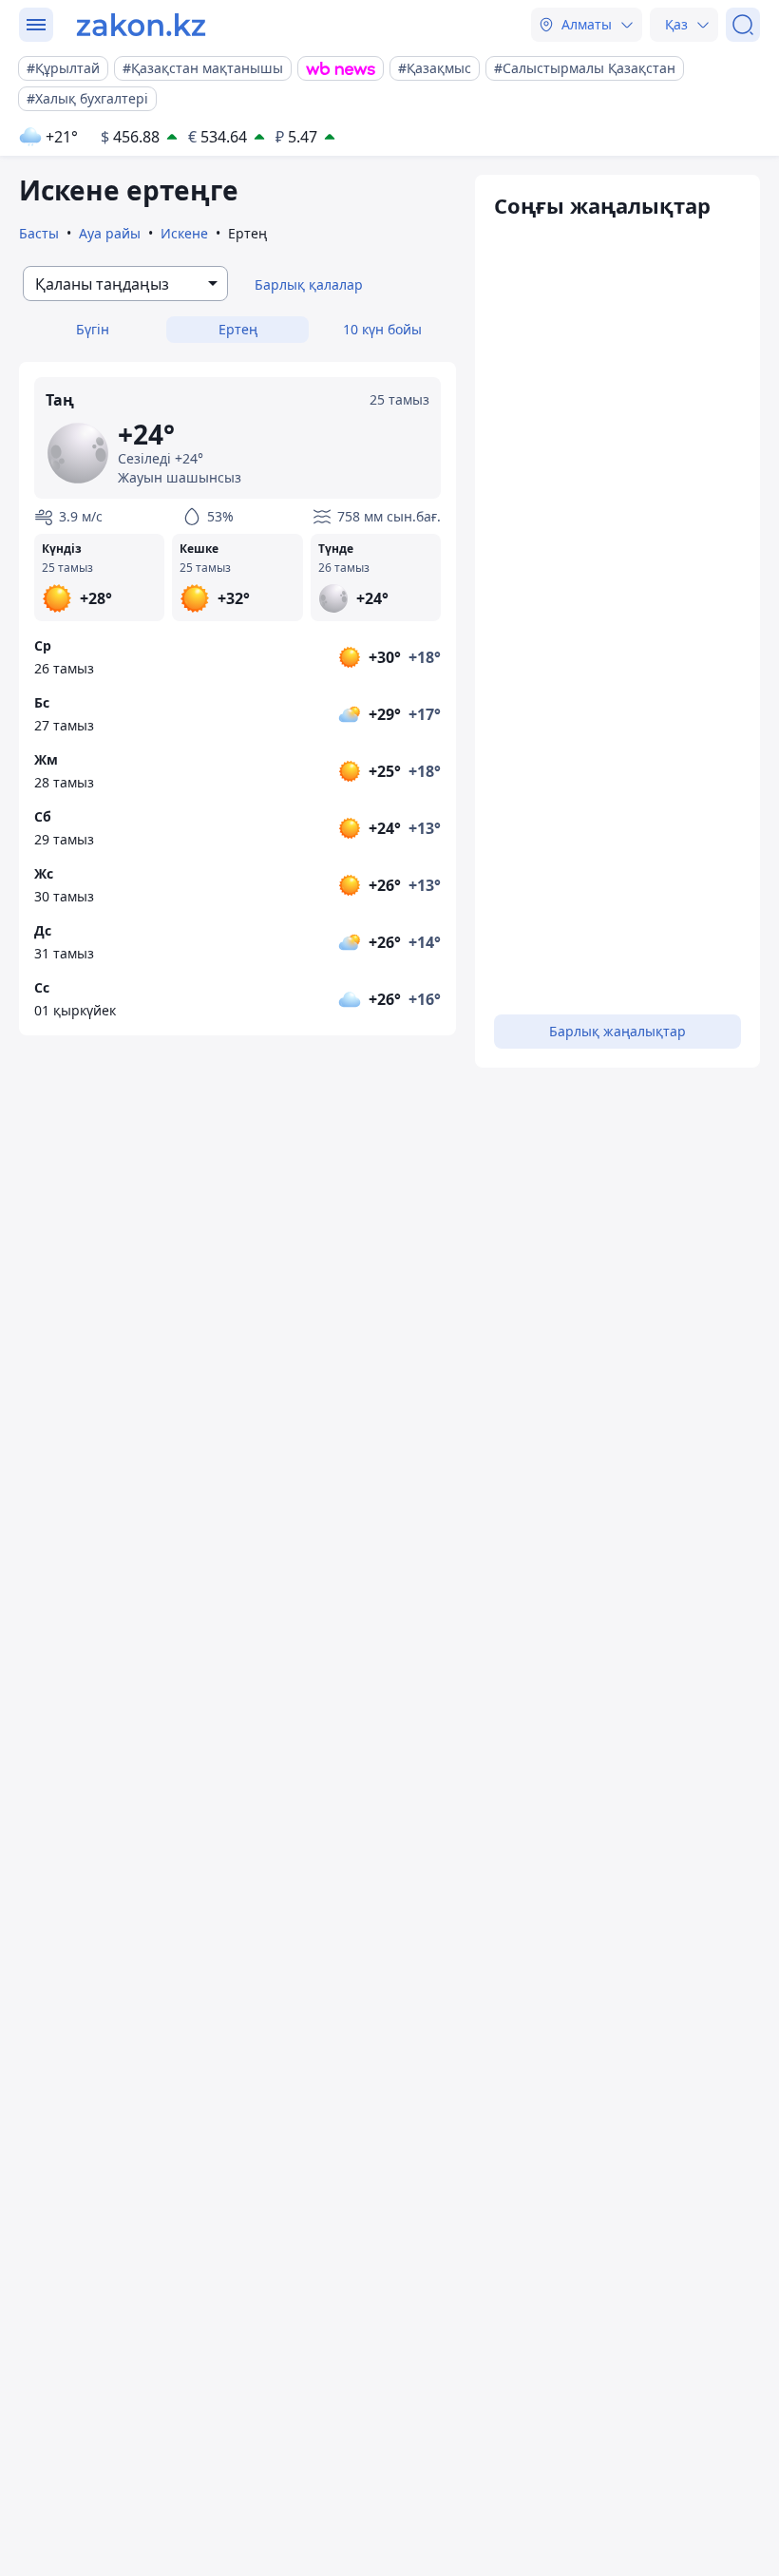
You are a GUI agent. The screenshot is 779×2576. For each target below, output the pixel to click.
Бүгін (93, 329)
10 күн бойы (382, 329)
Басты (39, 233)
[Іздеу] (743, 25)
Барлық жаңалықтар (617, 1031)
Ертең (238, 329)
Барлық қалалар (309, 284)
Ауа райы (110, 233)
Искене (184, 233)
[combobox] (125, 284)
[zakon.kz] (141, 25)
